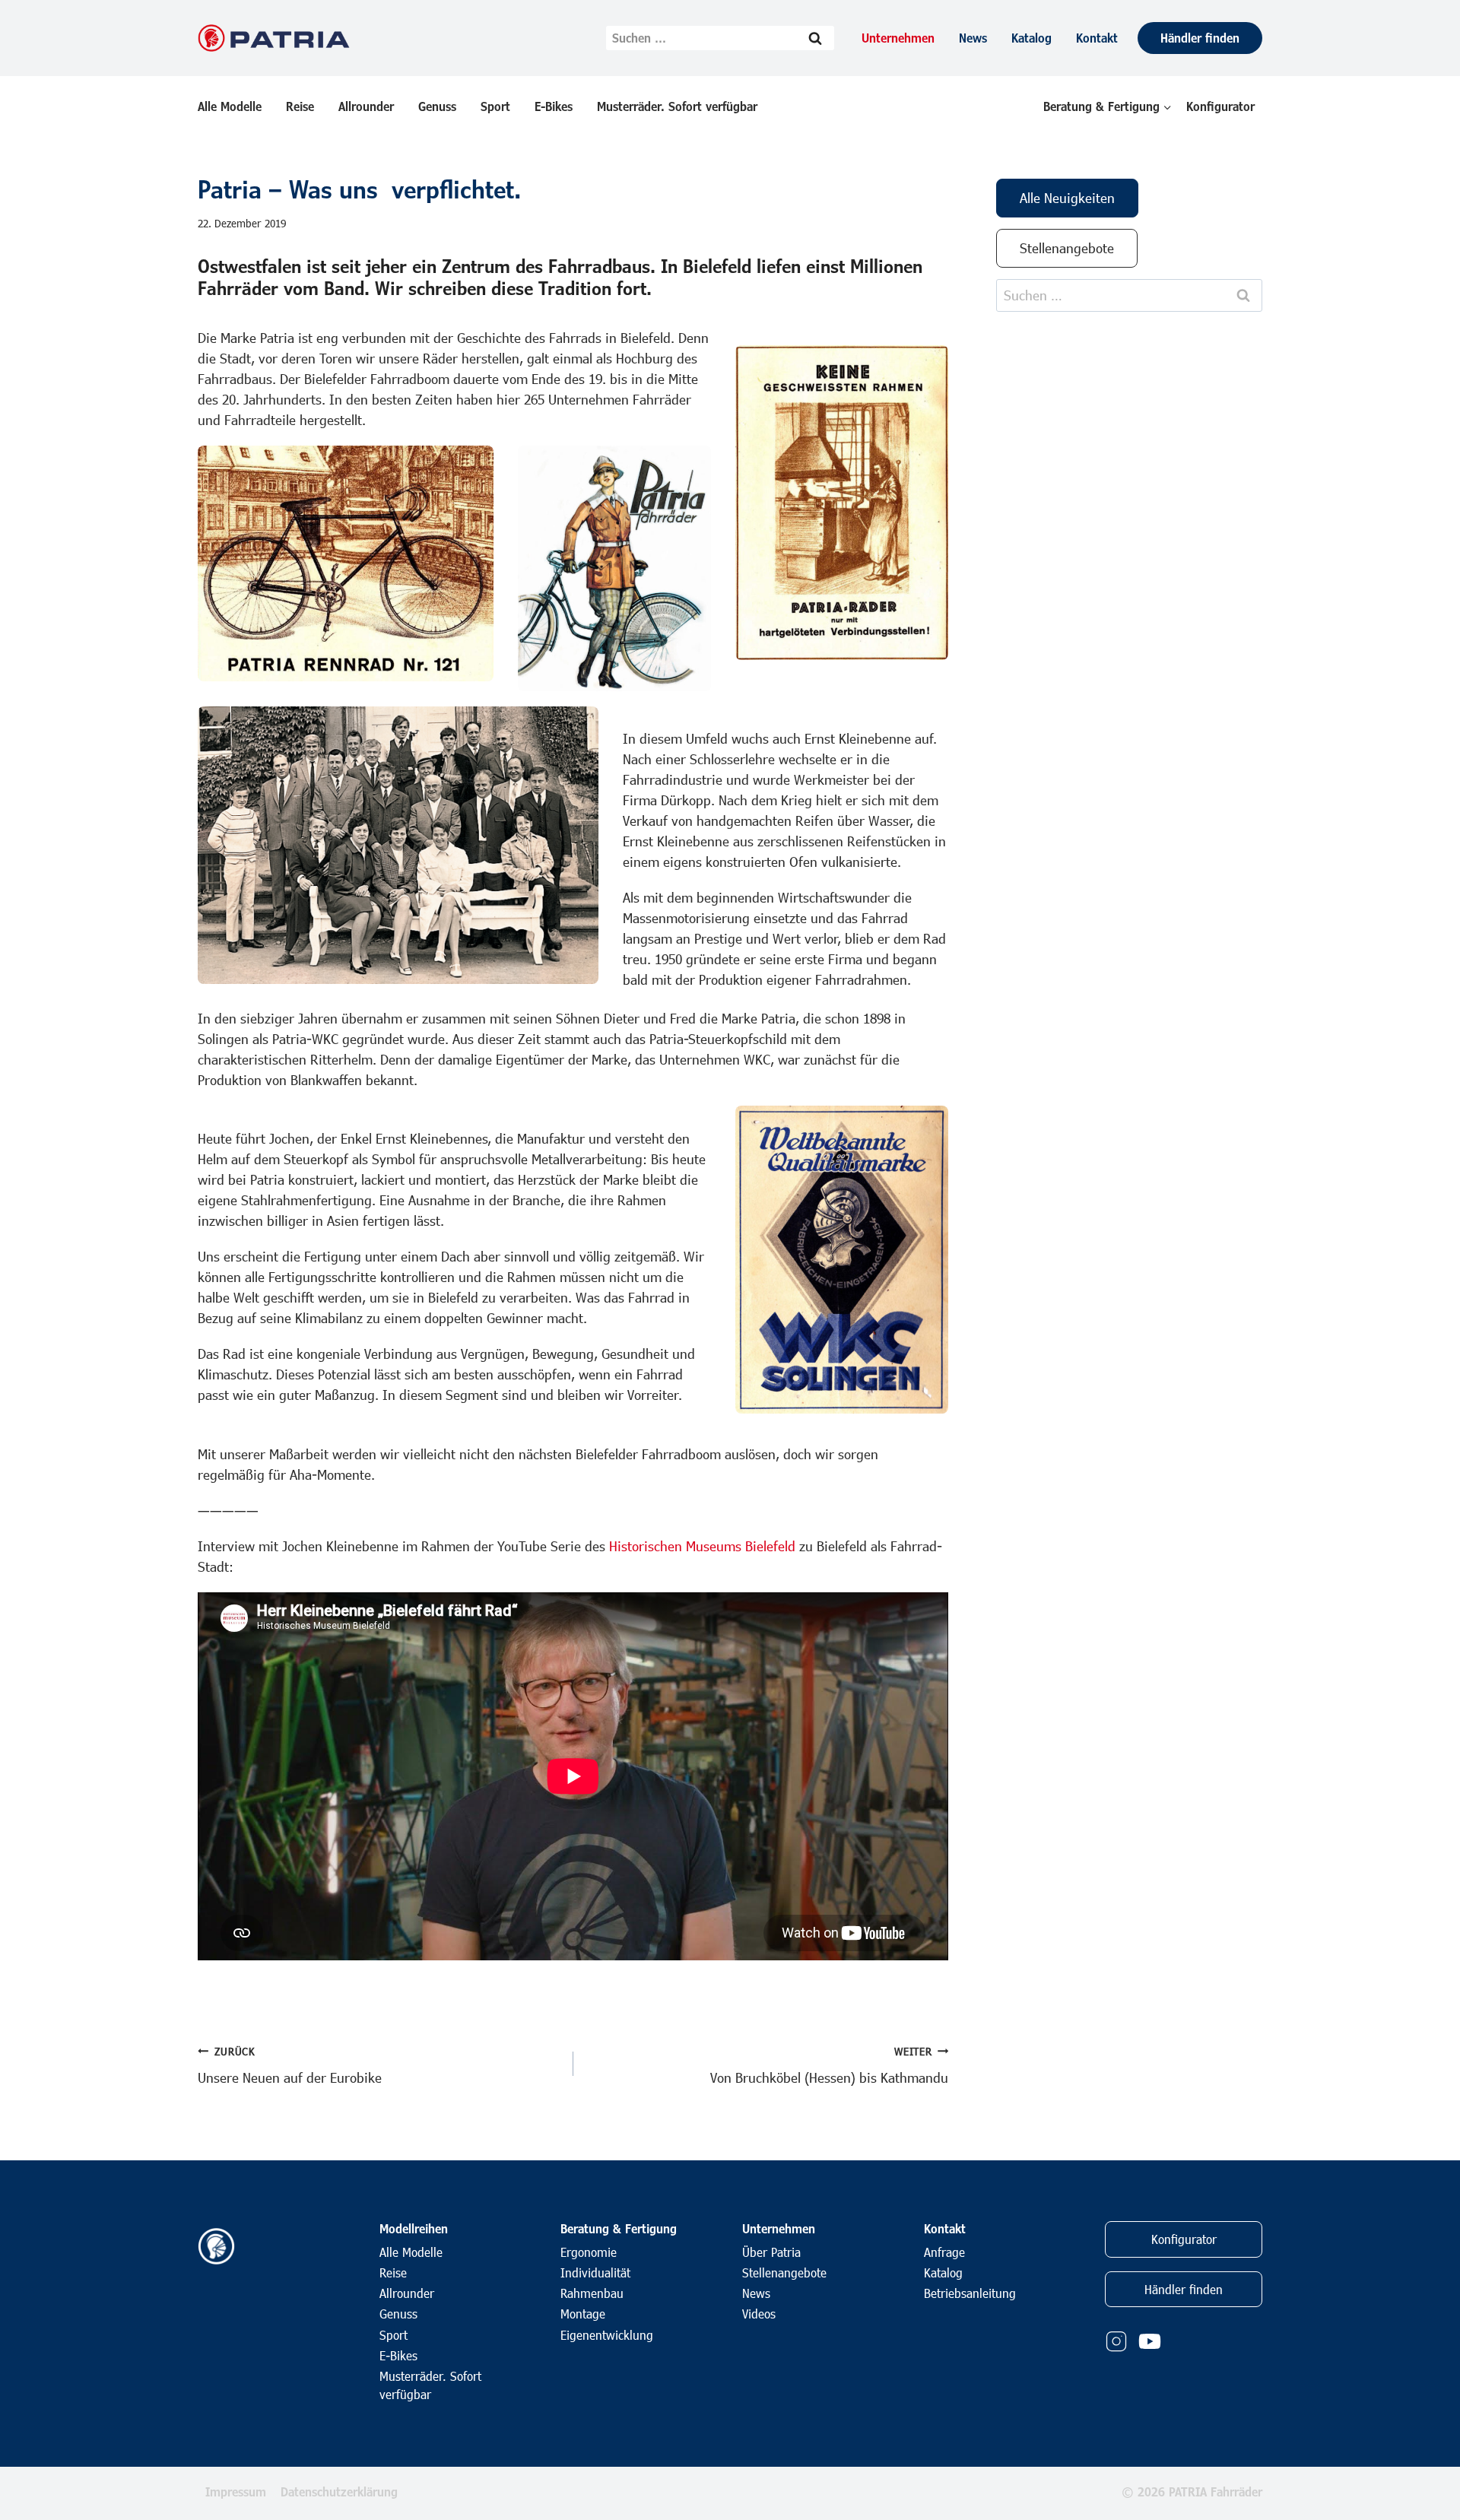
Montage (583, 2314)
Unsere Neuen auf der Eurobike (290, 2065)
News (973, 38)
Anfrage (944, 2252)
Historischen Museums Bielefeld (702, 1546)
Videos (759, 2314)
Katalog (1032, 38)
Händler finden (1200, 38)
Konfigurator (1220, 106)
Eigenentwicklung (607, 2335)
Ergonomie (589, 2252)
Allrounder (366, 106)
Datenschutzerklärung (339, 2491)
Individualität (595, 2272)
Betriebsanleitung (970, 2293)
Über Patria (771, 2252)
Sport (495, 106)
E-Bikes (554, 106)
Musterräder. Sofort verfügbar (677, 106)
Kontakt (1097, 38)
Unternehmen (898, 38)
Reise (300, 106)
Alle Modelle (230, 106)
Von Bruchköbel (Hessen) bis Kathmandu (829, 2065)
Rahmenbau (592, 2293)
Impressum (236, 2491)
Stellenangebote (784, 2272)
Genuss (437, 106)
